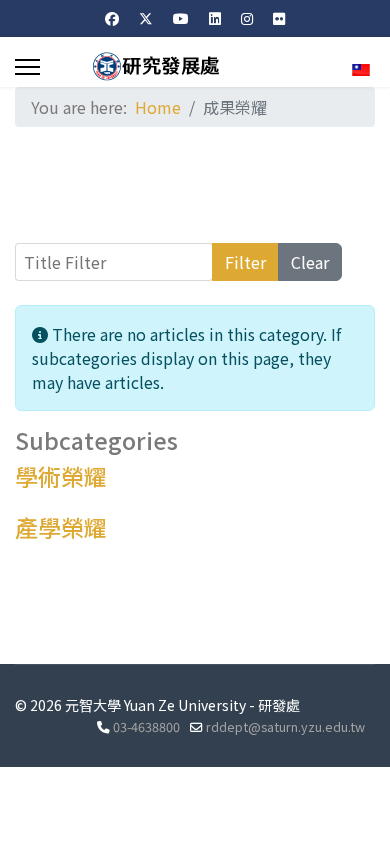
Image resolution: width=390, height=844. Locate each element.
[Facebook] (112, 18)
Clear (310, 262)
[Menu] (27, 67)
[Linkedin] (215, 18)
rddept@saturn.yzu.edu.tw (285, 726)
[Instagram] (247, 18)
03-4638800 (146, 726)
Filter (245, 262)
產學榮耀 (61, 527)
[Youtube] (181, 18)
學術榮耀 (61, 476)
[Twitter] (146, 18)
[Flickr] (279, 18)
